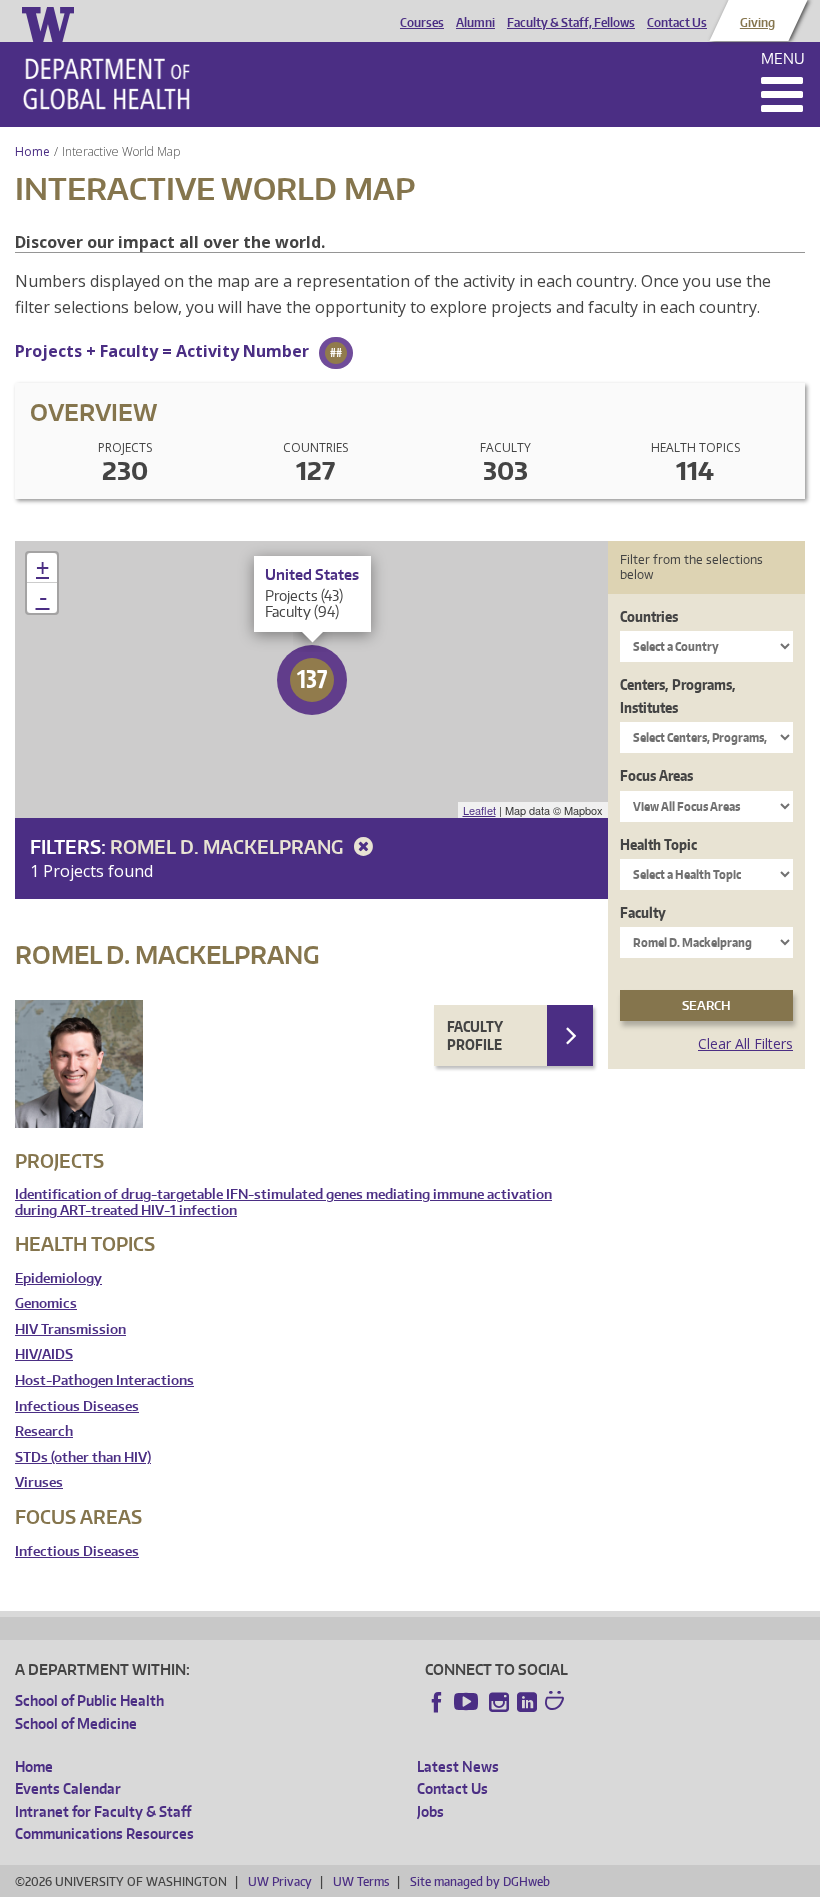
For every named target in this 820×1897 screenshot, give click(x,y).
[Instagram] (499, 1702)
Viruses (39, 1482)
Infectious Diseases (77, 1406)
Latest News (458, 1766)
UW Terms (361, 1881)
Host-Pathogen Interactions (104, 1380)
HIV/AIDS (44, 1354)
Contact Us (677, 23)
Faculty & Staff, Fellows (571, 23)
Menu (783, 58)
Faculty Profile (475, 1035)
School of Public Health (89, 1700)
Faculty (643, 912)
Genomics (46, 1303)
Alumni (475, 23)
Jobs (430, 1811)
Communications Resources (104, 1833)
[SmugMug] (557, 1703)
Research (44, 1431)
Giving (757, 23)
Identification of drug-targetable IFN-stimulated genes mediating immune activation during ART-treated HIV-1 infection (283, 1202)
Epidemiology (58, 1278)
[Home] (106, 84)
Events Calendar (68, 1788)
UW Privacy (280, 1881)
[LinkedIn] (527, 1702)
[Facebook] (437, 1702)
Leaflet (479, 810)
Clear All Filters (745, 1043)
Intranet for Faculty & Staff (103, 1811)
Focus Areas (656, 775)
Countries (649, 616)
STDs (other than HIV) (83, 1457)
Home (32, 151)
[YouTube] (468, 1702)
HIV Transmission (70, 1329)
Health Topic (658, 844)
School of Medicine (76, 1723)
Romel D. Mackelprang (228, 846)
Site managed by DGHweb (480, 1881)
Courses (422, 23)
